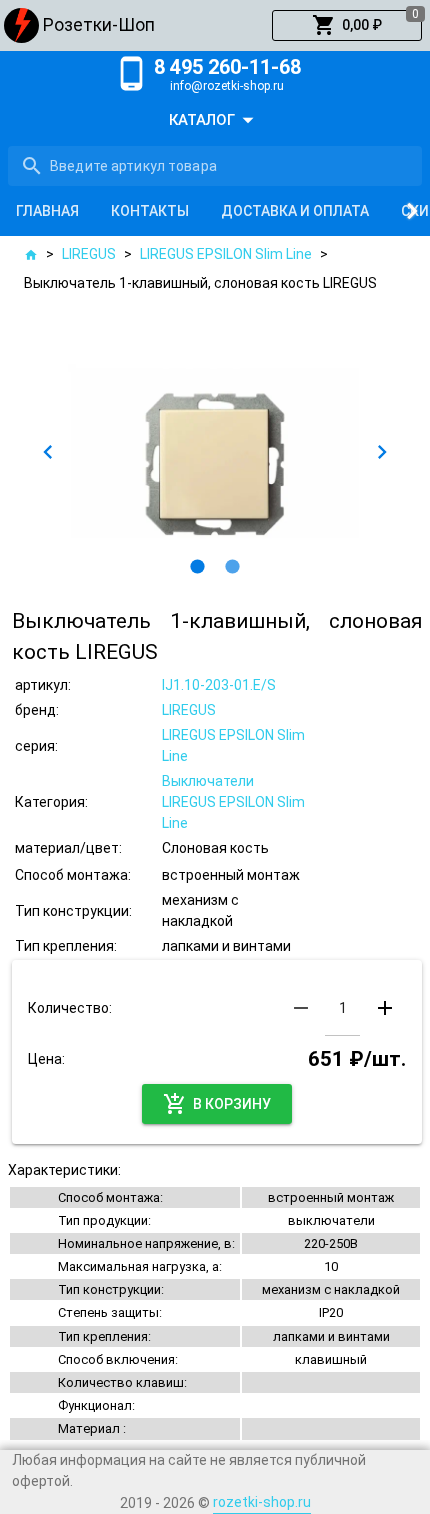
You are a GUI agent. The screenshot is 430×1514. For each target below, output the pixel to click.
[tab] (47, 211)
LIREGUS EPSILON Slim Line (226, 254)
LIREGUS (89, 254)
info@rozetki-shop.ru (227, 86)
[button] (347, 26)
